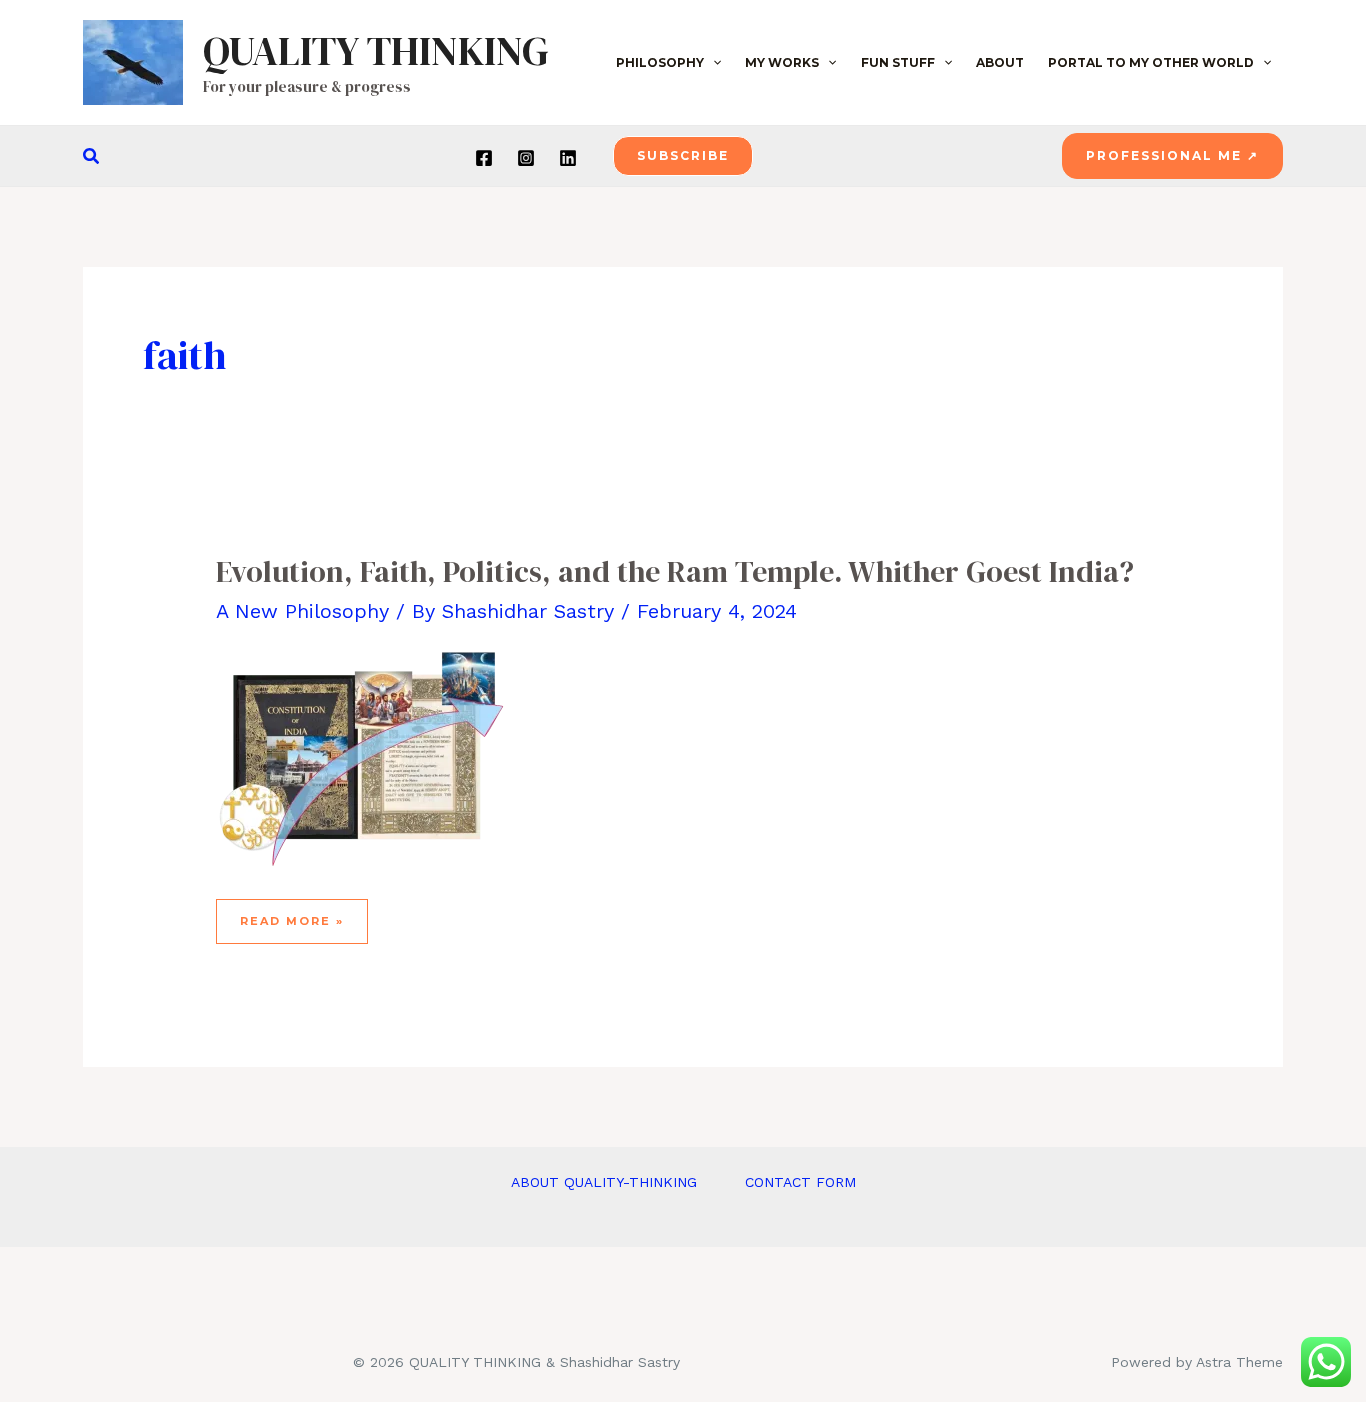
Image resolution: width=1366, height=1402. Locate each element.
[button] (92, 156)
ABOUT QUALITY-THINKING (604, 1182)
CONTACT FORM (800, 1182)
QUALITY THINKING (376, 51)
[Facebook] (484, 158)
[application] (712, 63)
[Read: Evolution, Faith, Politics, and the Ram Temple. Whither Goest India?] (366, 757)
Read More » (294, 928)
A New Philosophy (302, 611)
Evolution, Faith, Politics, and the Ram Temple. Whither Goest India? (675, 571)
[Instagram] (526, 158)
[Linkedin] (568, 158)
